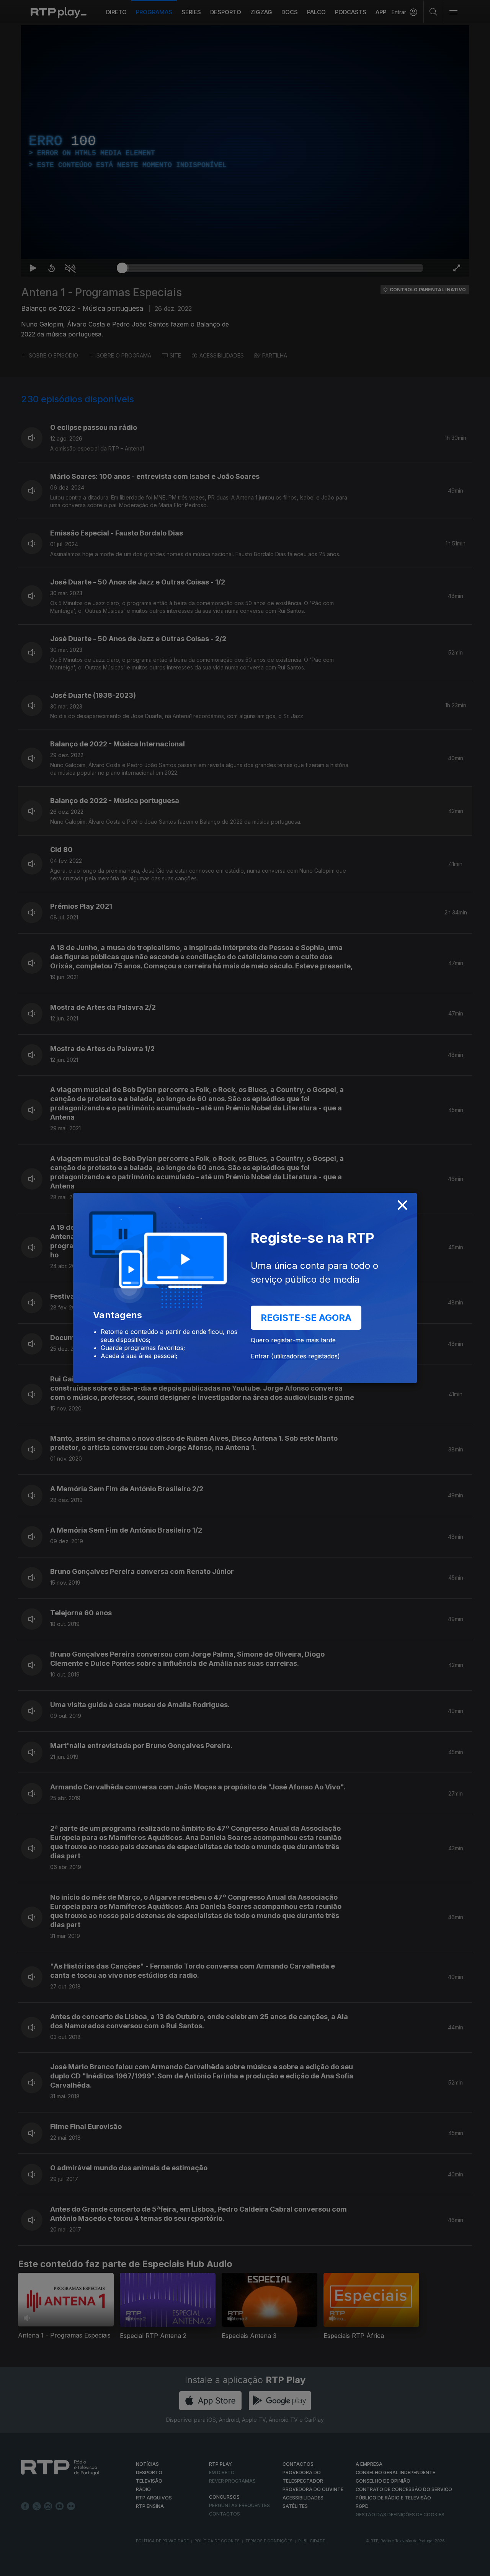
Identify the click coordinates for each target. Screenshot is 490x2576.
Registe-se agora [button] (306, 1318)
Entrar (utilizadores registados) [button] (295, 1356)
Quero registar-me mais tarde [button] (293, 1340)
